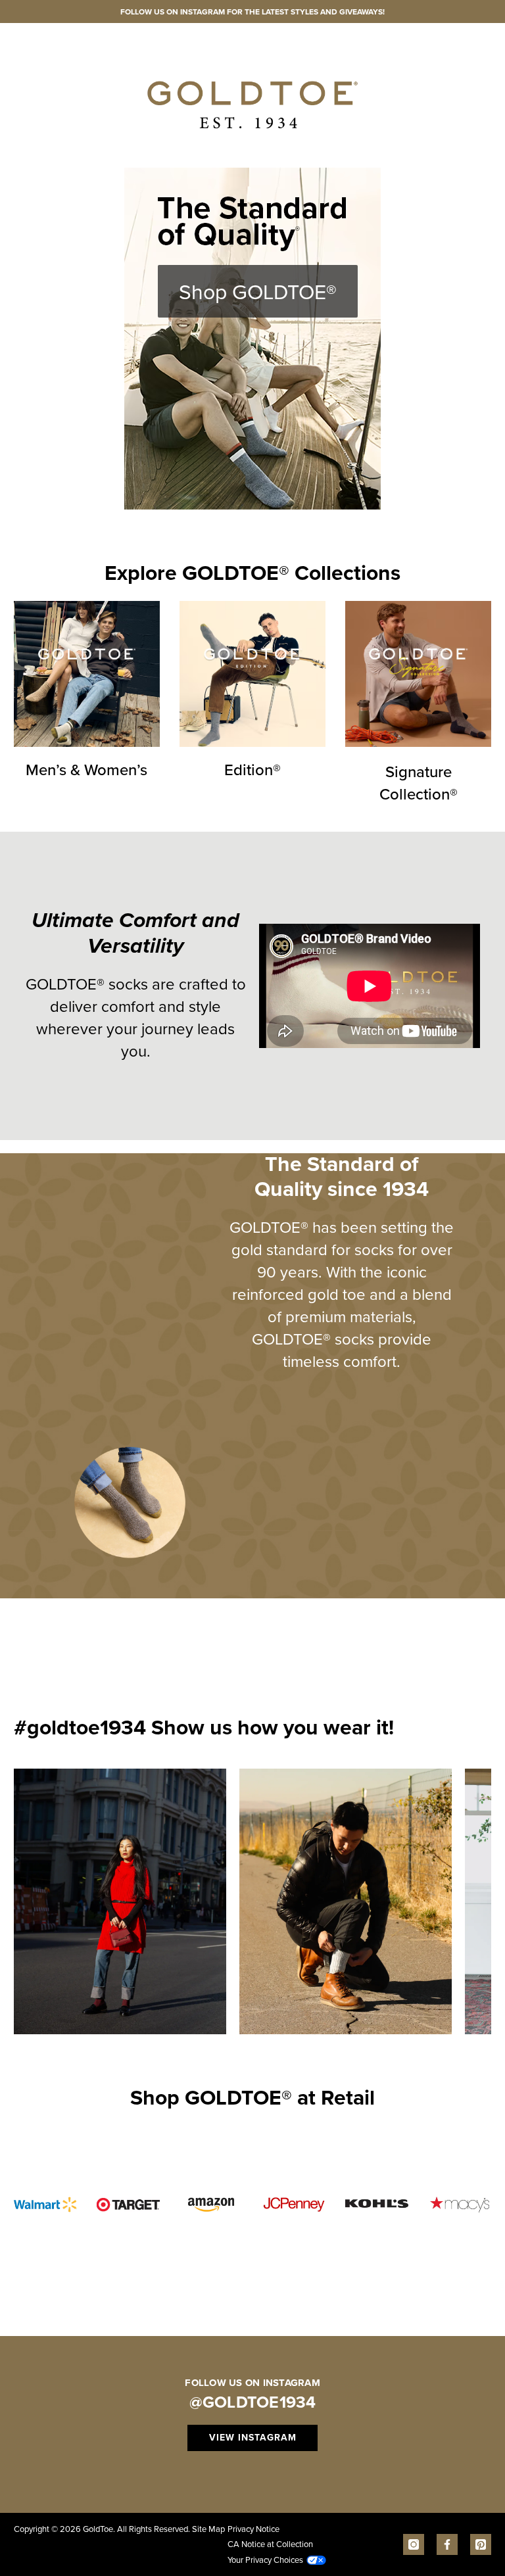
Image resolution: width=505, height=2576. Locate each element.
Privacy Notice (253, 2529)
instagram (414, 2544)
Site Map (208, 2529)
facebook (447, 2544)
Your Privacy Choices (265, 2560)
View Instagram (253, 2438)
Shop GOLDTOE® (258, 291)
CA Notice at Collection (270, 2544)
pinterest (481, 2544)
